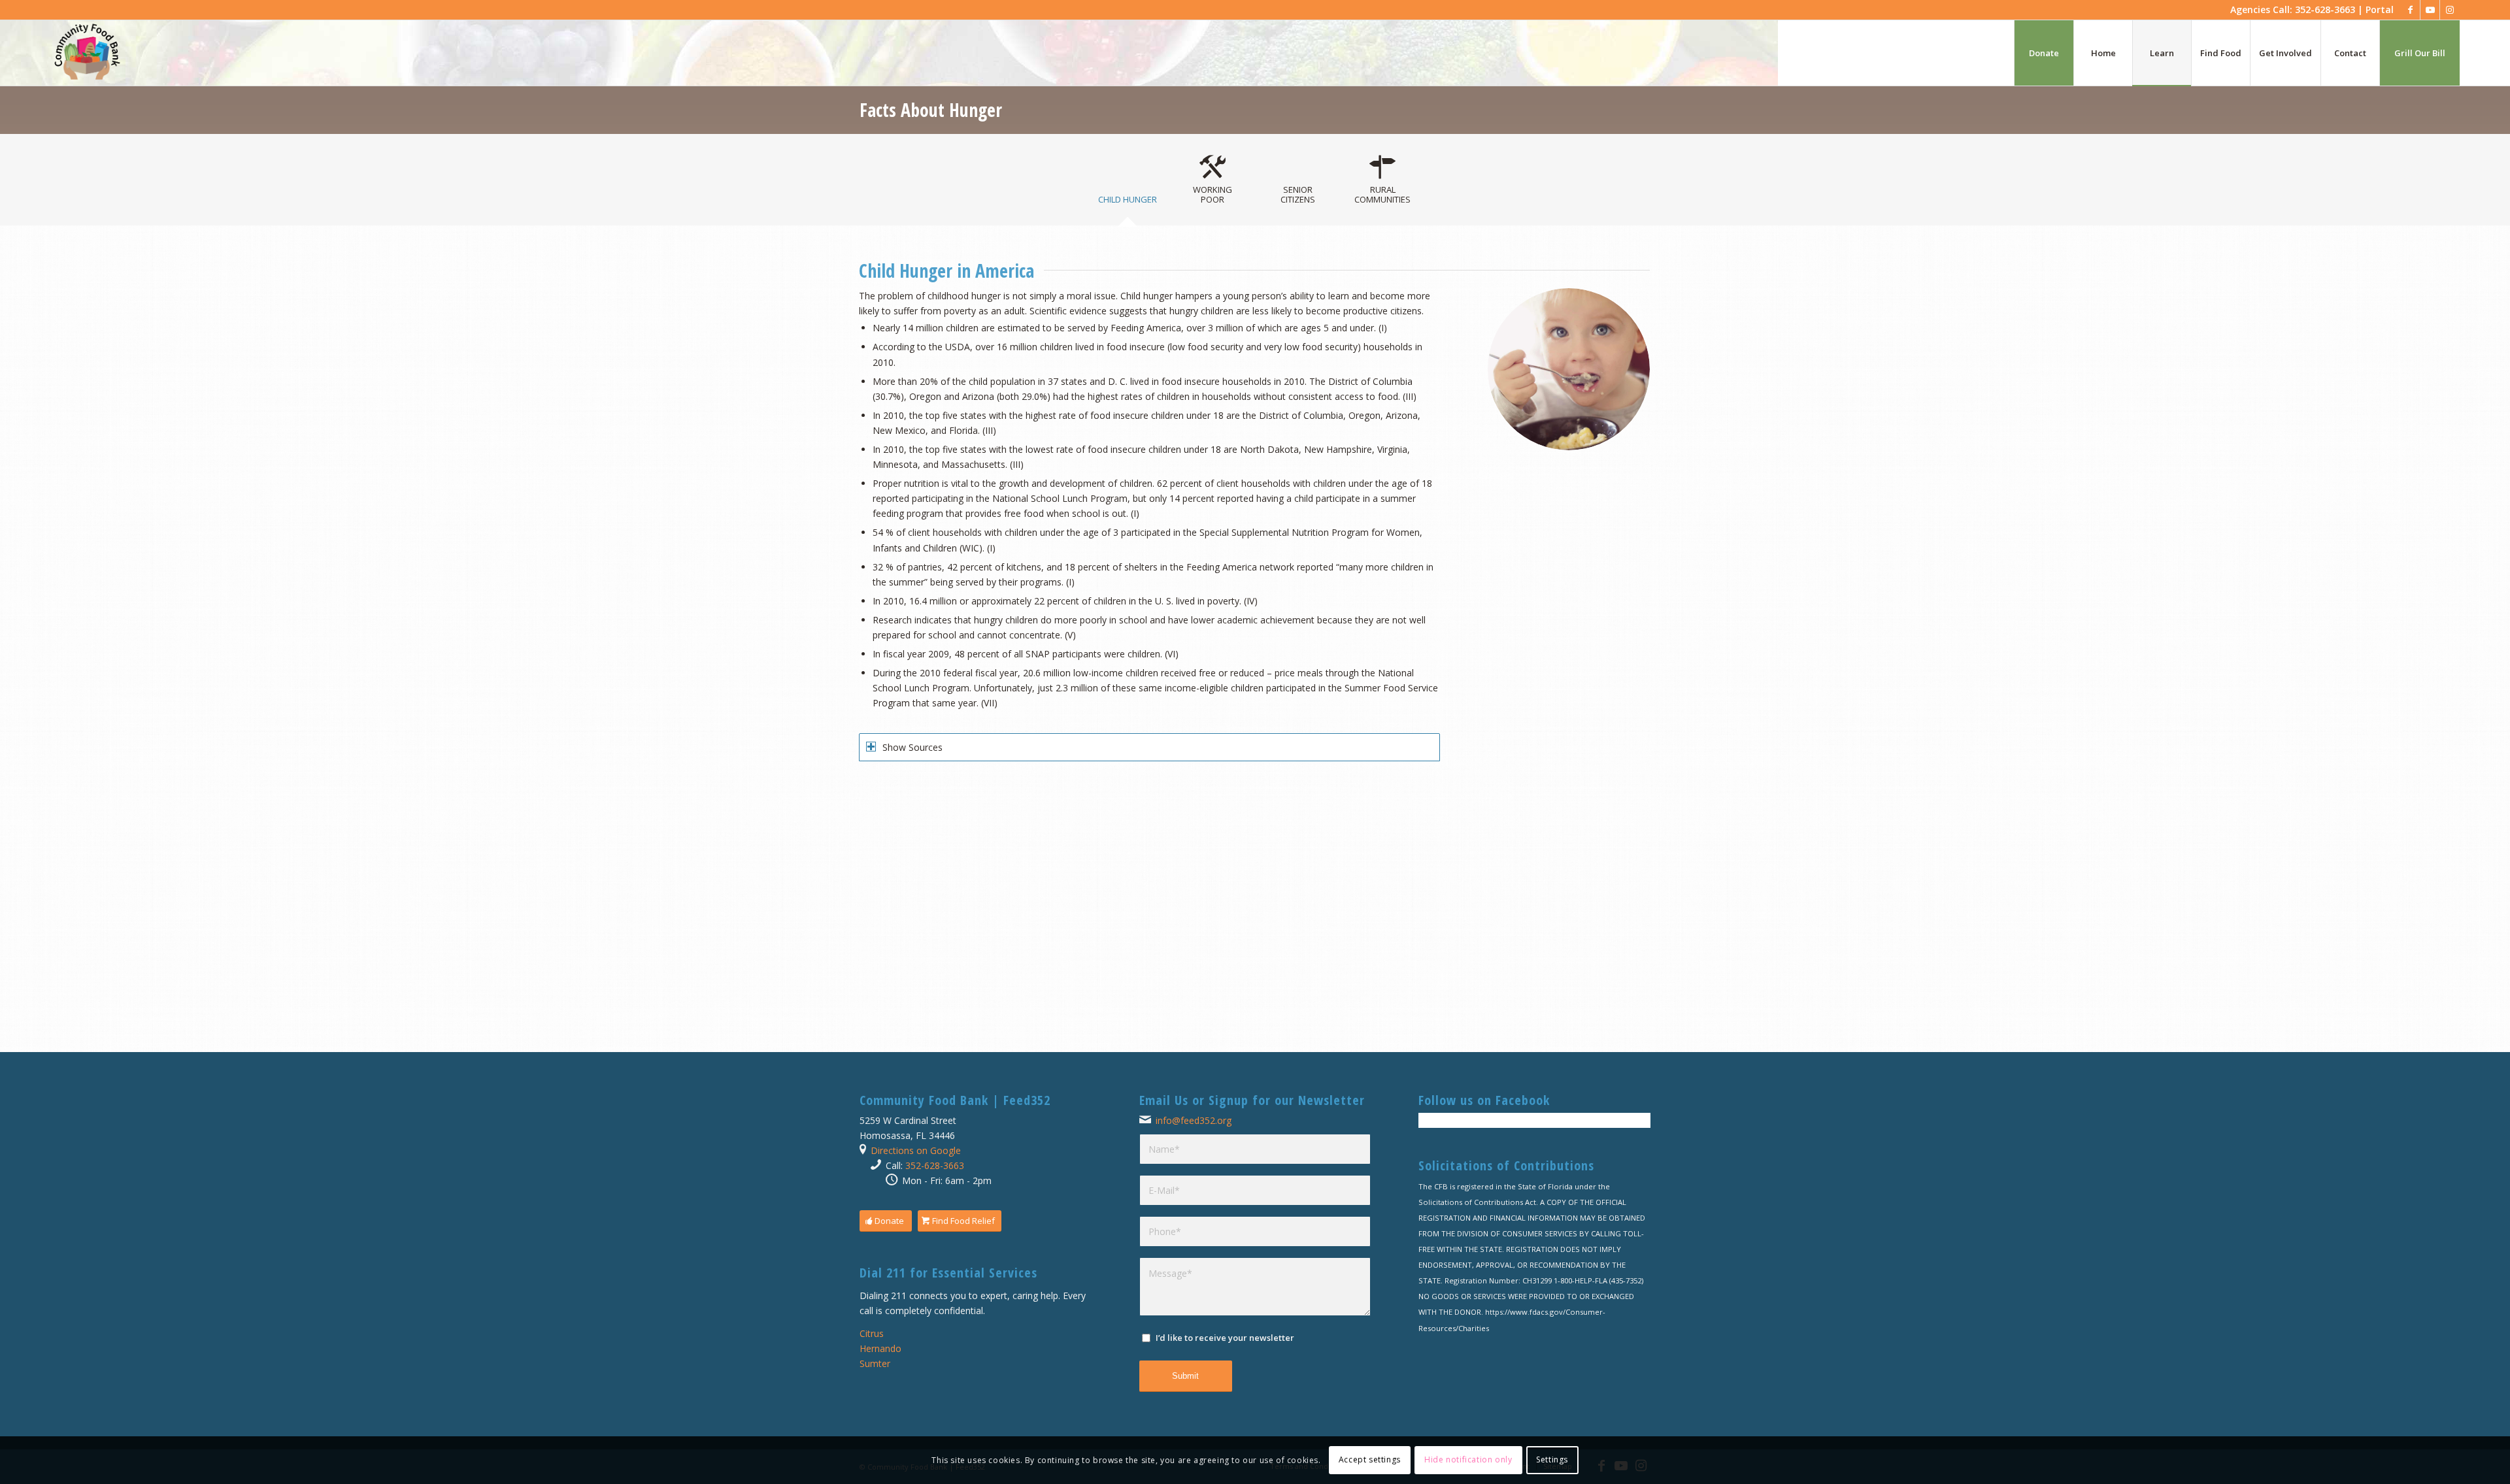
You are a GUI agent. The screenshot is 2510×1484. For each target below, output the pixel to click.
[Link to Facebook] (2410, 10)
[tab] (1128, 195)
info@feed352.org (1194, 1120)
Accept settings (1370, 1459)
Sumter (875, 1363)
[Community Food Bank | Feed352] (87, 53)
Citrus (872, 1333)
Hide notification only (1468, 1459)
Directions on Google (916, 1150)
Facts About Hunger (931, 110)
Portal (2380, 9)
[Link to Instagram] (2450, 10)
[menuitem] (2044, 53)
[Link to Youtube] (2430, 10)
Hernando (880, 1348)
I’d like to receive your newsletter (1225, 1338)
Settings (1552, 1459)
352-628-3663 (935, 1165)
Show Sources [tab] (912, 747)
